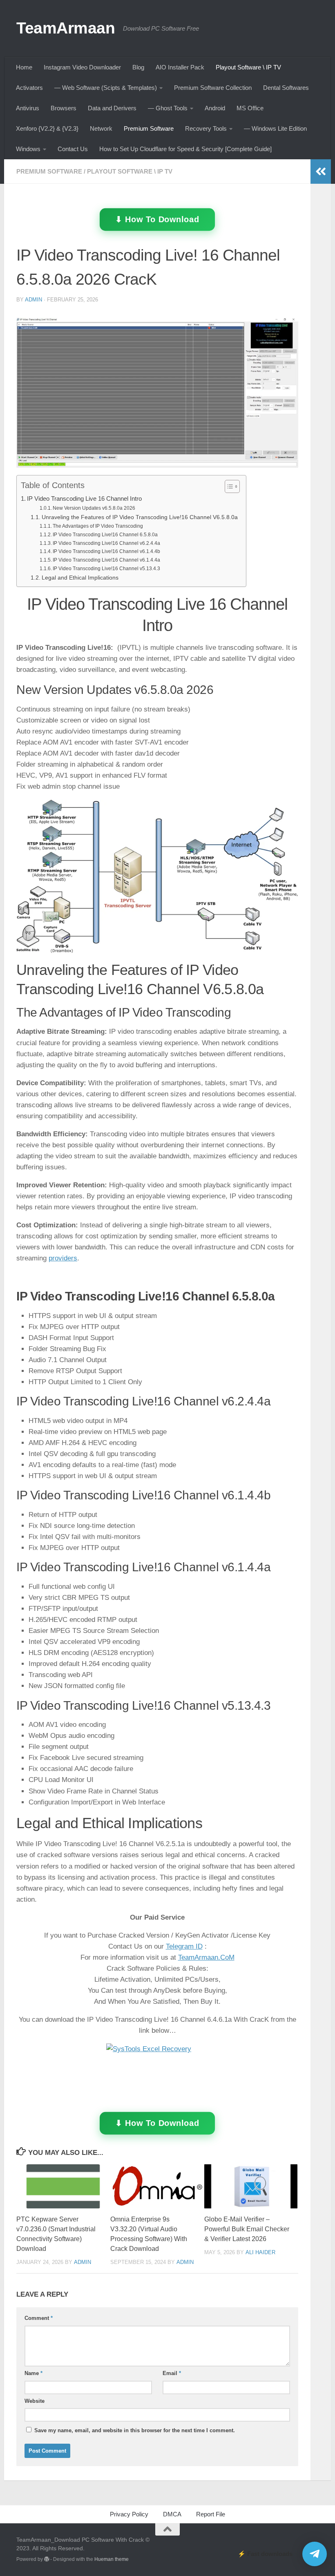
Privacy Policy (129, 2514)
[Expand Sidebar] (321, 172)
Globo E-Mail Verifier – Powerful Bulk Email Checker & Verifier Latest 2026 (247, 2229)
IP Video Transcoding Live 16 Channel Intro (84, 498)
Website (35, 2401)
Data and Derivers (112, 108)
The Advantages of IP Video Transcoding (98, 526)
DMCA (172, 2514)
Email (172, 2373)
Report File (211, 2514)
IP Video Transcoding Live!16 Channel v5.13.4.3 (106, 569)
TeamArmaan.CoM (206, 1957)
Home (24, 67)
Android (215, 108)
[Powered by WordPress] (47, 2559)
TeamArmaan (66, 28)
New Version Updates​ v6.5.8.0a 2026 (94, 508)
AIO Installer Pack (180, 67)
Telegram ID (184, 1946)
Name (33, 2373)
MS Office (250, 108)
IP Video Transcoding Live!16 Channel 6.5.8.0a (105, 535)
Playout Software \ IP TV (248, 67)
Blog (138, 67)
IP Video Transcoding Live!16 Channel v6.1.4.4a (106, 560)
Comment (39, 2318)
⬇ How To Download (157, 220)
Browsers (64, 108)
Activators (29, 88)
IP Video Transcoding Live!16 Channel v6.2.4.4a (106, 543)
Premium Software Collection (213, 88)
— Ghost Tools (168, 108)
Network (101, 128)
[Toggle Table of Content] (228, 486)
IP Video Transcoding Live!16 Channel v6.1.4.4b (106, 551)
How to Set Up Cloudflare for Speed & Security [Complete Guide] (185, 149)
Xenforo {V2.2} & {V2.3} (47, 128)
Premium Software (149, 128)
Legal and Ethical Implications (80, 578)
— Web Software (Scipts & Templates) (106, 88)
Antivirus (28, 108)
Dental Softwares (286, 88)
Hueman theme (112, 2559)
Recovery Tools (206, 128)
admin (33, 300)
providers (63, 1258)
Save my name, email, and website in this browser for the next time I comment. (135, 2430)
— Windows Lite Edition (275, 128)
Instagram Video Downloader (82, 67)
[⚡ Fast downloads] (315, 2554)
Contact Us (73, 149)
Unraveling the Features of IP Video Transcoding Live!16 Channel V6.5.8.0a (140, 517)
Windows (28, 149)
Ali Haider (260, 2252)
